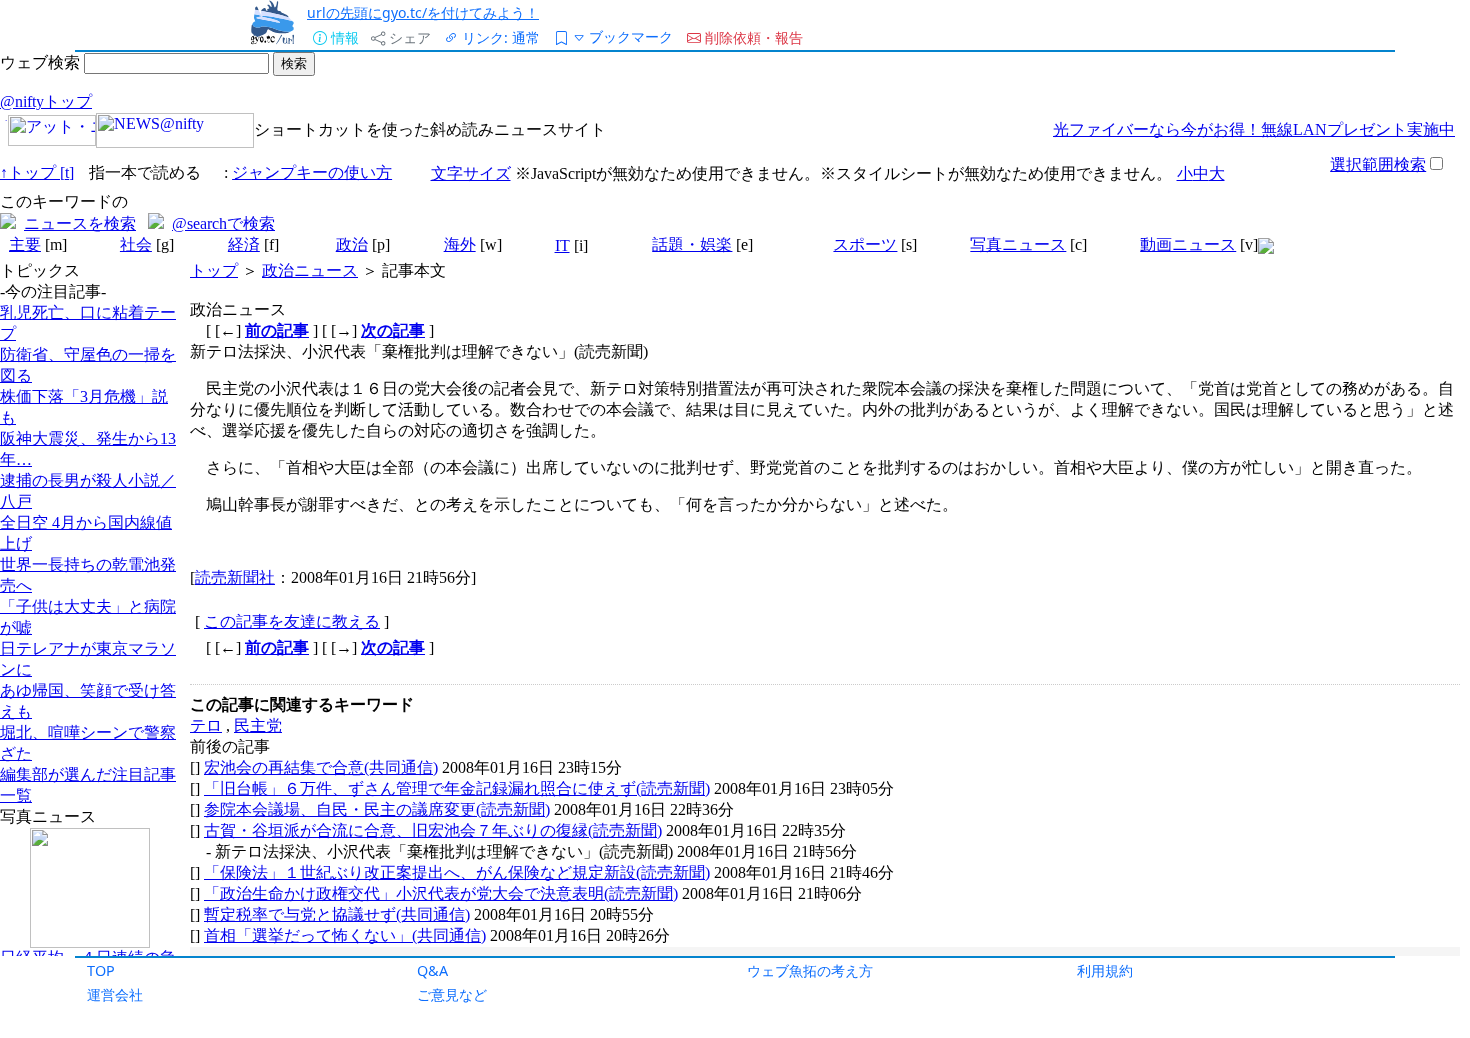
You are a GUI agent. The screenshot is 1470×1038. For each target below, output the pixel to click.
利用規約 (1105, 970)
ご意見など (452, 994)
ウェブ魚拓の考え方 (810, 970)
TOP (101, 970)
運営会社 (115, 994)
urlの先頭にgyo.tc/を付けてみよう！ (423, 12)
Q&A (432, 970)
